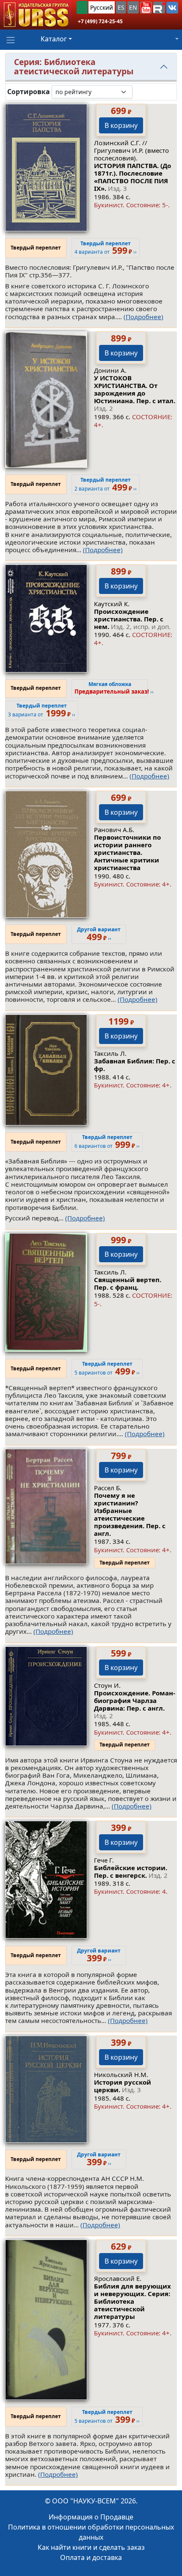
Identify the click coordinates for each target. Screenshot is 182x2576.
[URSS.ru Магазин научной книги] (36, 15)
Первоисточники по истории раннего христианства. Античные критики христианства (127, 852)
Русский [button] (102, 7)
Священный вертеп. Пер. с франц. (128, 1283)
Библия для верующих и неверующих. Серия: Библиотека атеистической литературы (132, 2301)
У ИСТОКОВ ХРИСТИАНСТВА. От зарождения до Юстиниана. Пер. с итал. (135, 393)
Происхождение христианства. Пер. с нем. (132, 619)
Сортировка (29, 92)
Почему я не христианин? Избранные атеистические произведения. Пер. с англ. (130, 1514)
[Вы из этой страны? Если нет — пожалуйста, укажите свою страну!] (82, 7)
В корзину (121, 125)
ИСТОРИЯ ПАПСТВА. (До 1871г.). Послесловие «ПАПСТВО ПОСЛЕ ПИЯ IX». (132, 177)
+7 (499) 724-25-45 (100, 21)
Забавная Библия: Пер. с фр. (135, 1065)
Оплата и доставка (91, 2557)
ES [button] (121, 7)
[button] (146, 8)
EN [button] (133, 7)
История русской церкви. (123, 2086)
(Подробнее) (143, 317)
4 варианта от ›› (106, 248)
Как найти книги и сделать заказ (91, 2547)
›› (114, 688)
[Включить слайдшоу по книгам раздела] (139, 92)
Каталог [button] (54, 39)
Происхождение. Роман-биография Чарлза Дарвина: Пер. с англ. (135, 1704)
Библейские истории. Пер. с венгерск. (131, 1871)
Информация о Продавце (91, 2517)
